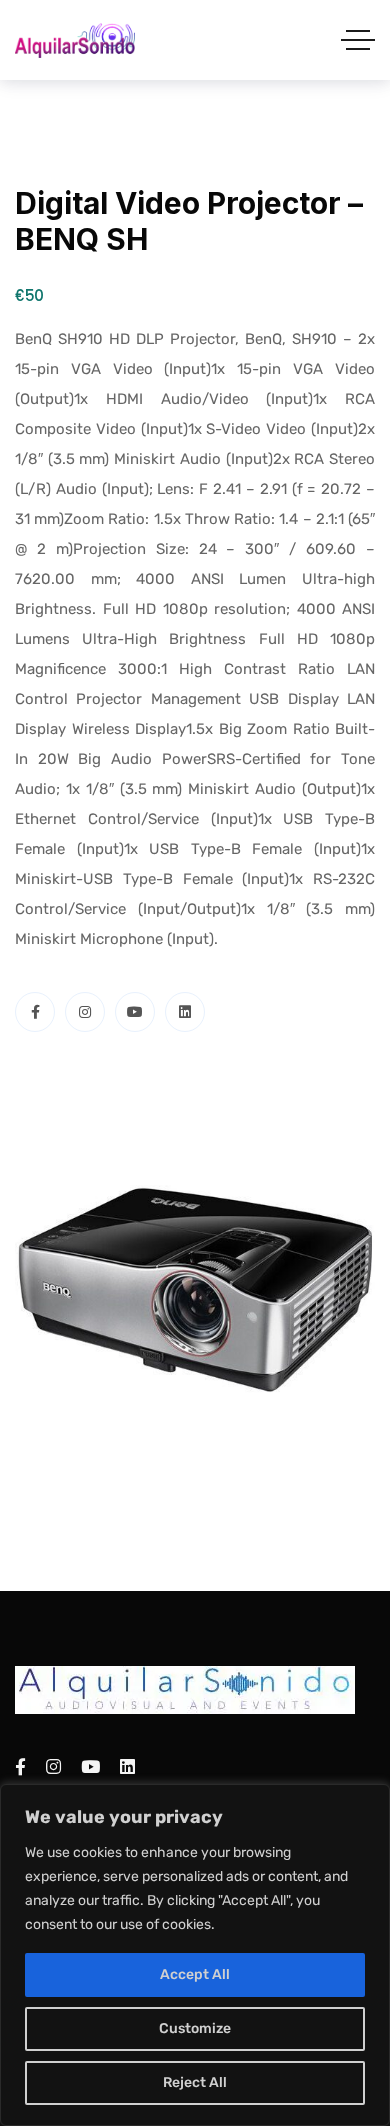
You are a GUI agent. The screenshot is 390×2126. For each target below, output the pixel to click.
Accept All (195, 1974)
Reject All (195, 2082)
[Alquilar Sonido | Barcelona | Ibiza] (75, 40)
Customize (195, 2028)
